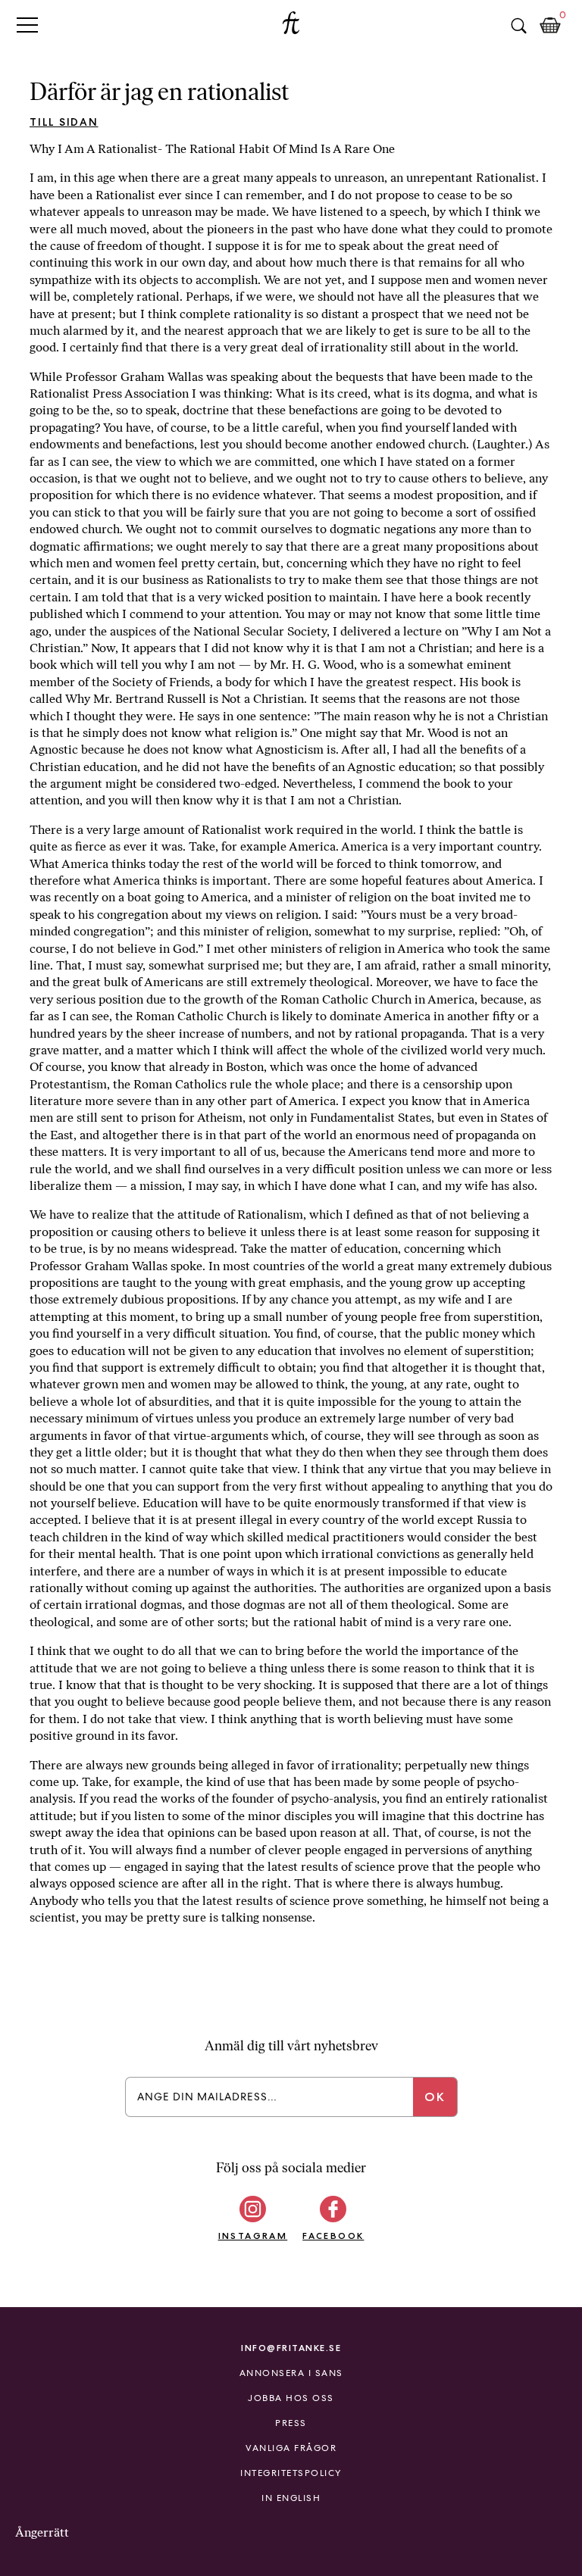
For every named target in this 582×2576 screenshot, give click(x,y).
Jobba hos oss (291, 2398)
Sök (518, 26)
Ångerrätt (42, 2532)
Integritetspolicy (291, 2473)
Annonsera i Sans (291, 2373)
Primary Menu (27, 25)
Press (291, 2423)
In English (291, 2498)
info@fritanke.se (291, 2348)
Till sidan (64, 122)
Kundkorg (550, 26)
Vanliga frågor (291, 2448)
